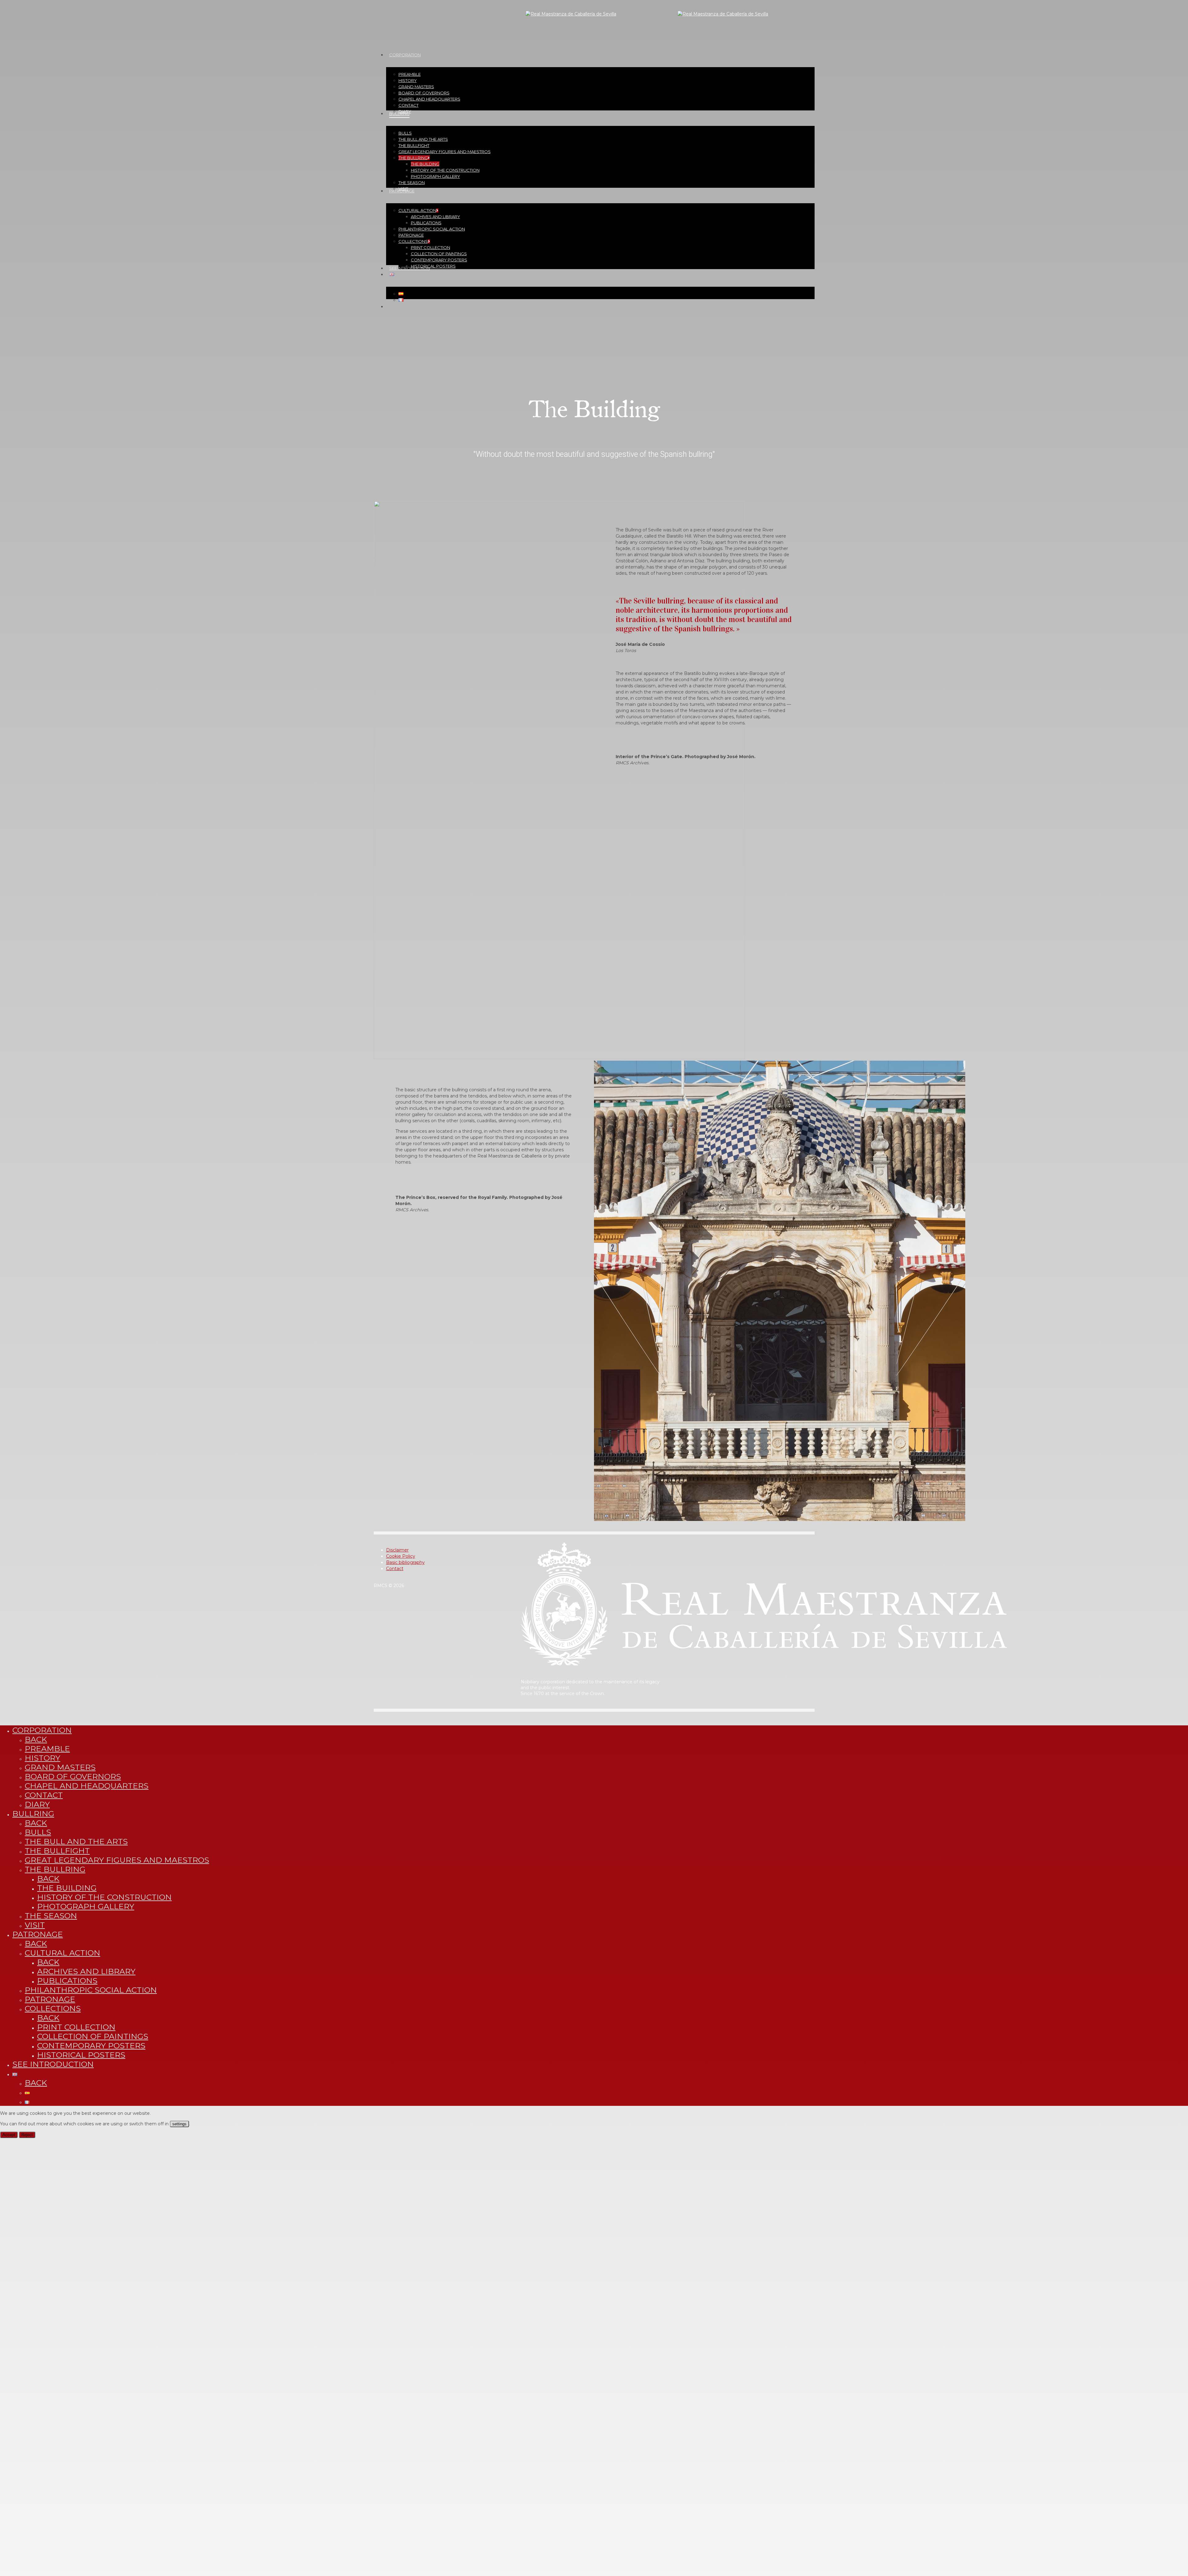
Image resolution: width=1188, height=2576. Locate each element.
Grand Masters (60, 1767)
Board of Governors (73, 1776)
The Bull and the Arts (76, 1841)
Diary (37, 1804)
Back (36, 1739)
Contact (395, 1569)
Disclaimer (397, 1550)
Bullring (33, 1814)
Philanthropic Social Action (91, 1990)
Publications (67, 1981)
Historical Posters (81, 2055)
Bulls (38, 1832)
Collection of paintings (93, 2036)
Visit (35, 1925)
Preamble (47, 1749)
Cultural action (62, 1953)
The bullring (55, 1869)
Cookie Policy (401, 1556)
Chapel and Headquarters (87, 1786)
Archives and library (86, 1971)
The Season (51, 1916)
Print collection (76, 2027)
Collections (53, 2008)
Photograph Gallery (86, 1906)
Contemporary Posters (91, 2046)
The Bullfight (57, 1851)
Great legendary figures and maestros (117, 1860)
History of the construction (104, 1897)
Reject (27, 2135)
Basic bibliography (405, 1562)
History (43, 1758)
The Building (67, 1888)
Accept (9, 2135)
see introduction (53, 2064)
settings (179, 2124)
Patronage (38, 1934)
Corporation (42, 1730)
